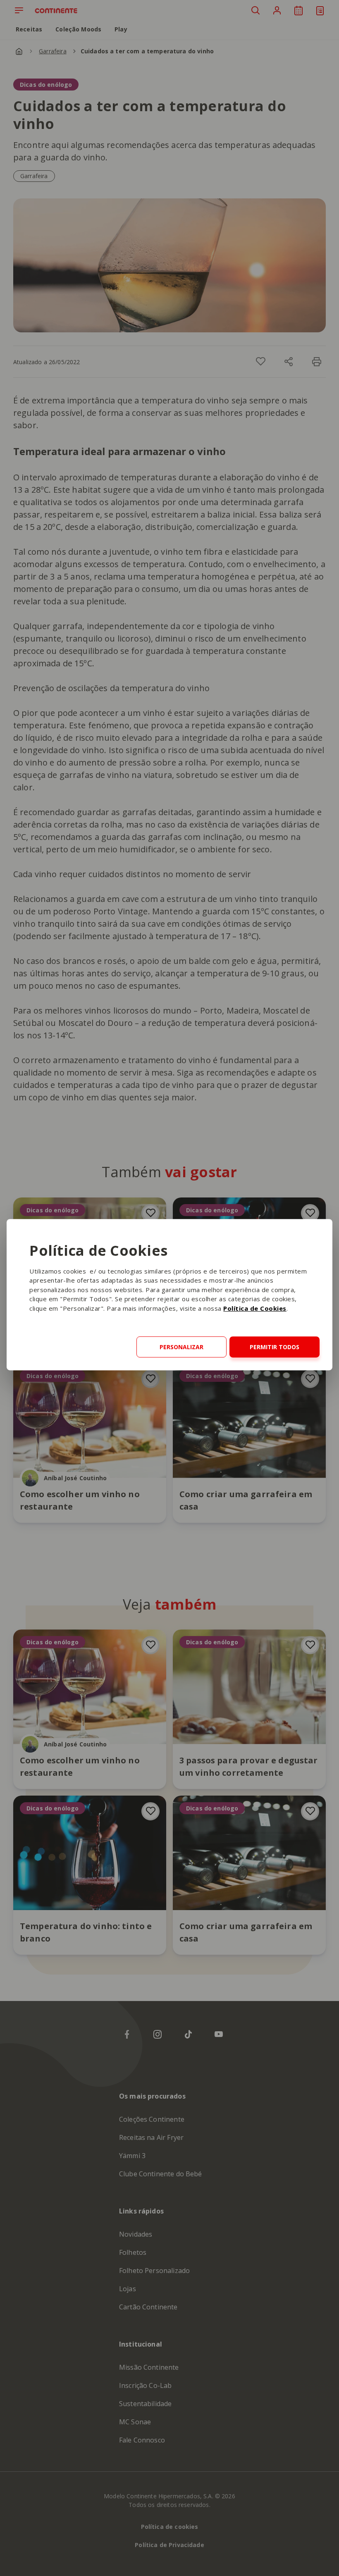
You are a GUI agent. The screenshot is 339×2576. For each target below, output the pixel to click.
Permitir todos (275, 1347)
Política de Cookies (255, 1308)
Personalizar (181, 1347)
